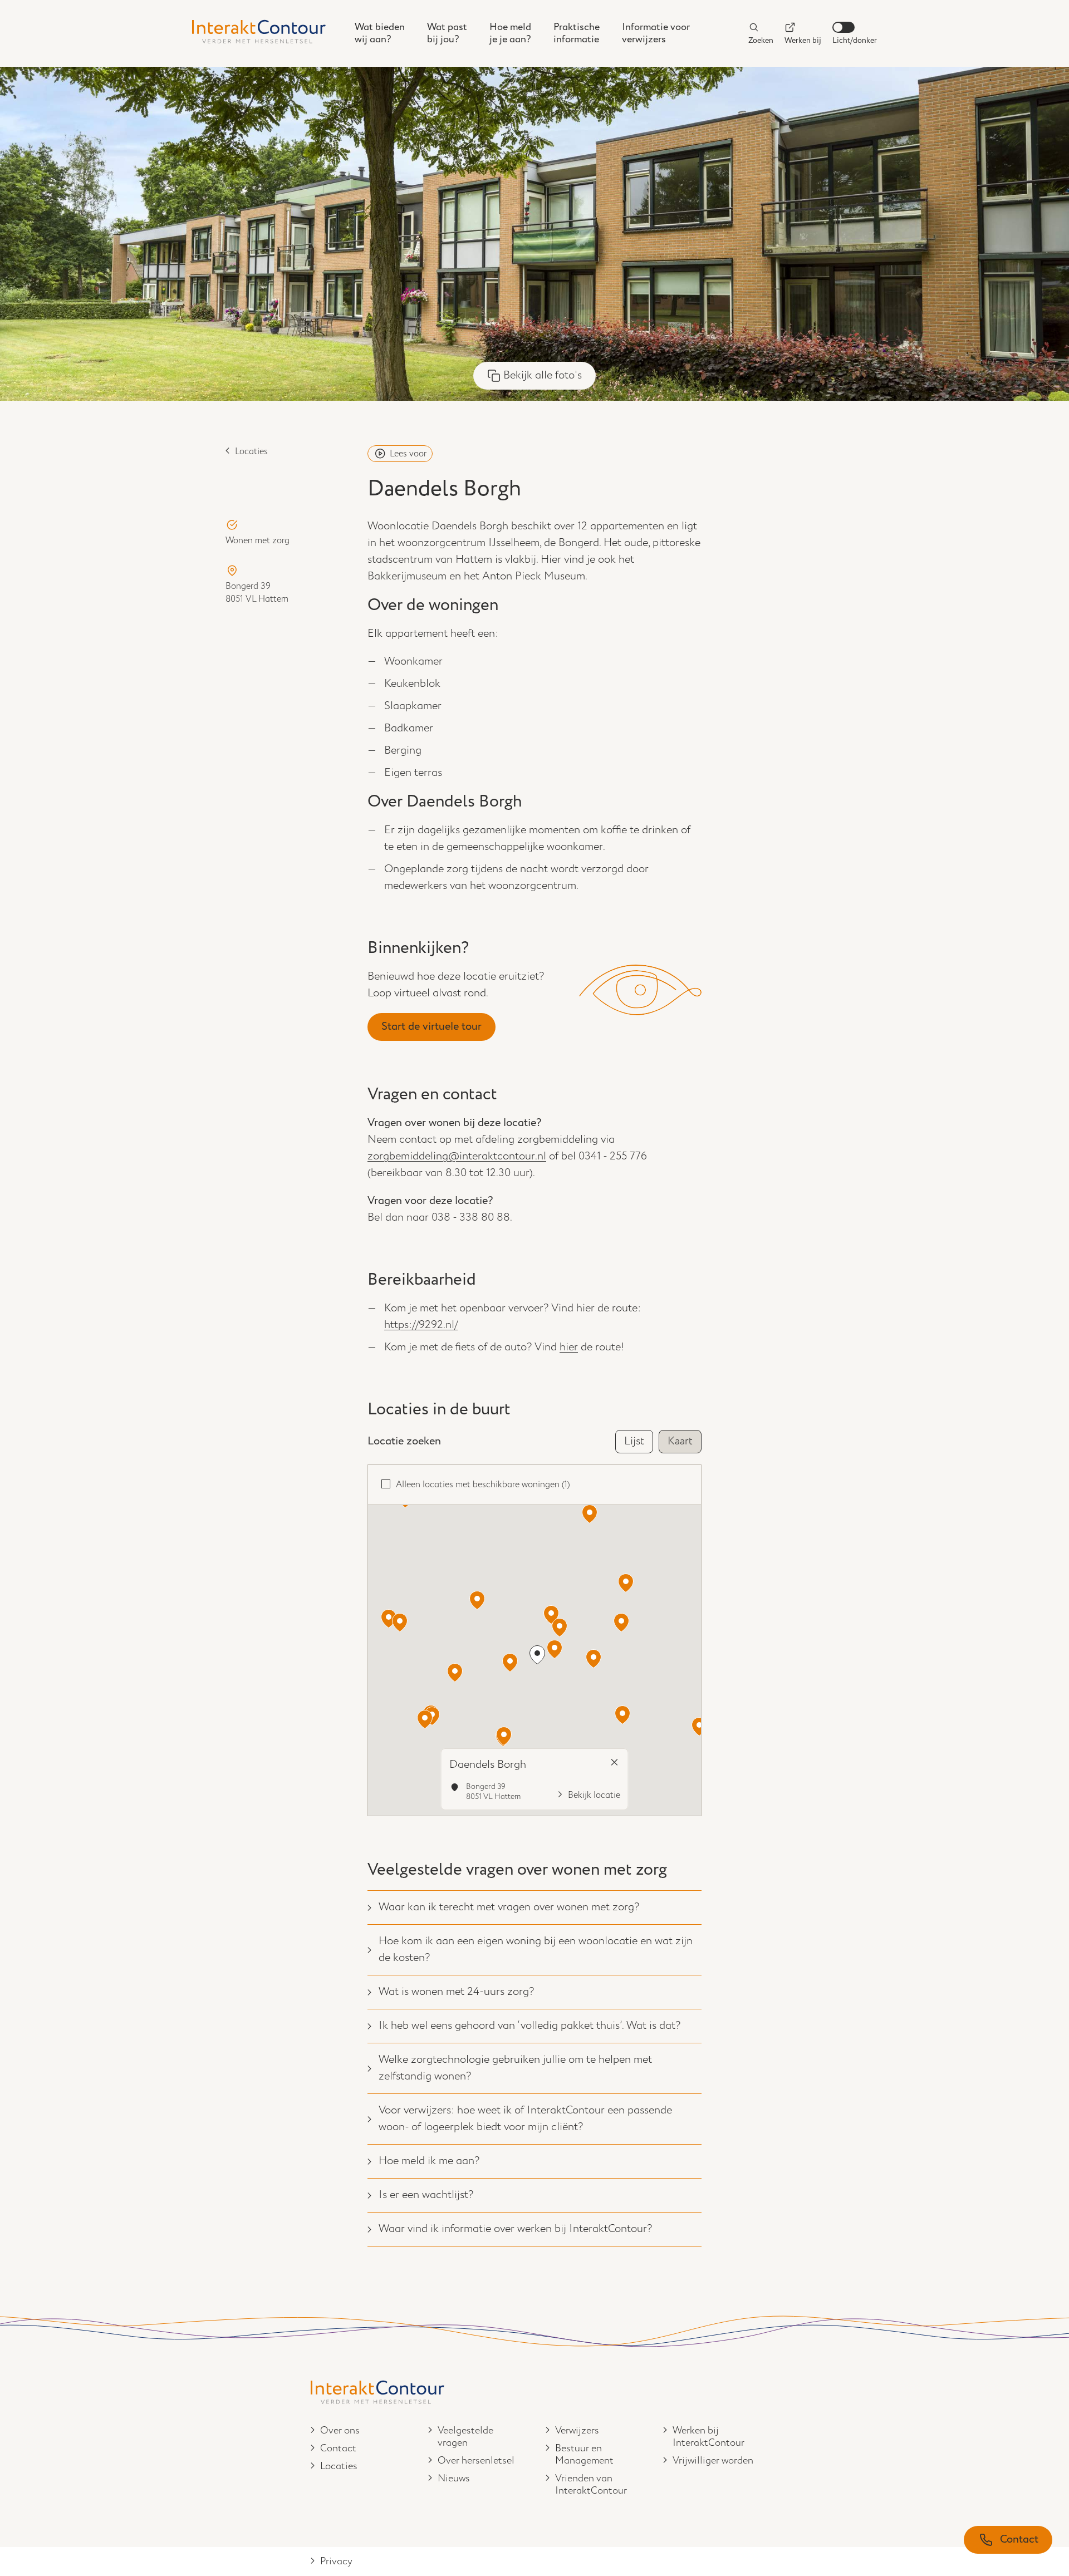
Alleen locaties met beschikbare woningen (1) (483, 1485)
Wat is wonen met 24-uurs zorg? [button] (456, 1992)
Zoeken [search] (761, 40)
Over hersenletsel (476, 2461)
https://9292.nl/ (421, 1325)
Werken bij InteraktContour (708, 2437)
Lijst (634, 1441)
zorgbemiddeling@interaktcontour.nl (457, 1156)
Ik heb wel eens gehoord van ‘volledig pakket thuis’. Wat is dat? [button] (529, 2026)
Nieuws (454, 2479)
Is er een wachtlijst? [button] (426, 2195)
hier (569, 1347)
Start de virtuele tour (431, 1027)
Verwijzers (577, 2431)
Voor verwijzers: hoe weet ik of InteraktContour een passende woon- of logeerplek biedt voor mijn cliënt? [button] (525, 2119)
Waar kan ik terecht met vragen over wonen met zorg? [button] (509, 1907)
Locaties (251, 452)
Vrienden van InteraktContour (591, 2485)
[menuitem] (380, 33)
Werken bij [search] (803, 40)
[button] (621, 1623)
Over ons (340, 2431)
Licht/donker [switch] (855, 40)
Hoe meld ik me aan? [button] (429, 2161)
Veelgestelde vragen (465, 2437)
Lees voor (408, 454)
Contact (338, 2449)
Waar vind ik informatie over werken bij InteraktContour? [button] (515, 2229)
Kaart (680, 1441)
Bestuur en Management (584, 2455)
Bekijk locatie (594, 1795)
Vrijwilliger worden (713, 2461)
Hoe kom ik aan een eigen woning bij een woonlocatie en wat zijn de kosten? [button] (536, 1950)
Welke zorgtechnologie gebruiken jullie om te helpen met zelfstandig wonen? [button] (515, 2068)
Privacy (336, 2562)
